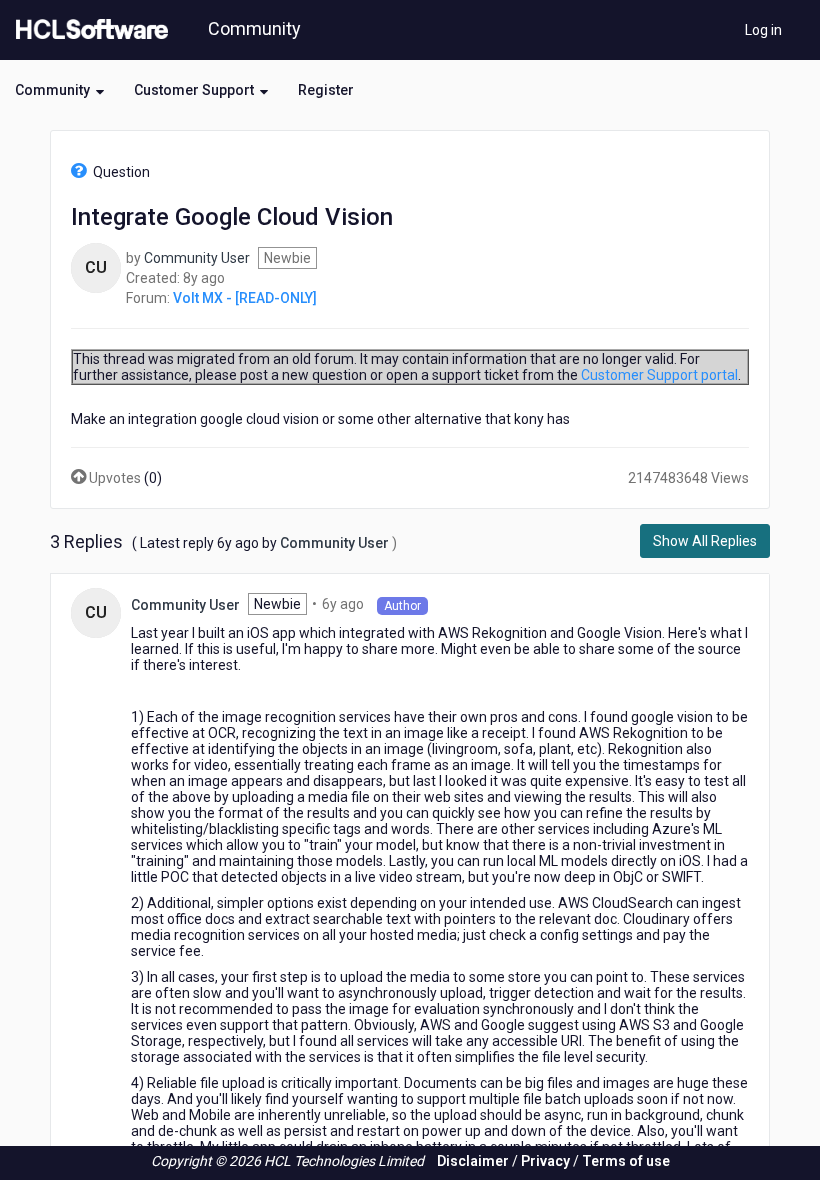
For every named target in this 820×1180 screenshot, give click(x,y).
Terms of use (626, 1161)
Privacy (545, 1161)
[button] (59, 90)
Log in (763, 30)
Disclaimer (473, 1161)
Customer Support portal (659, 375)
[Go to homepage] (88, 30)
